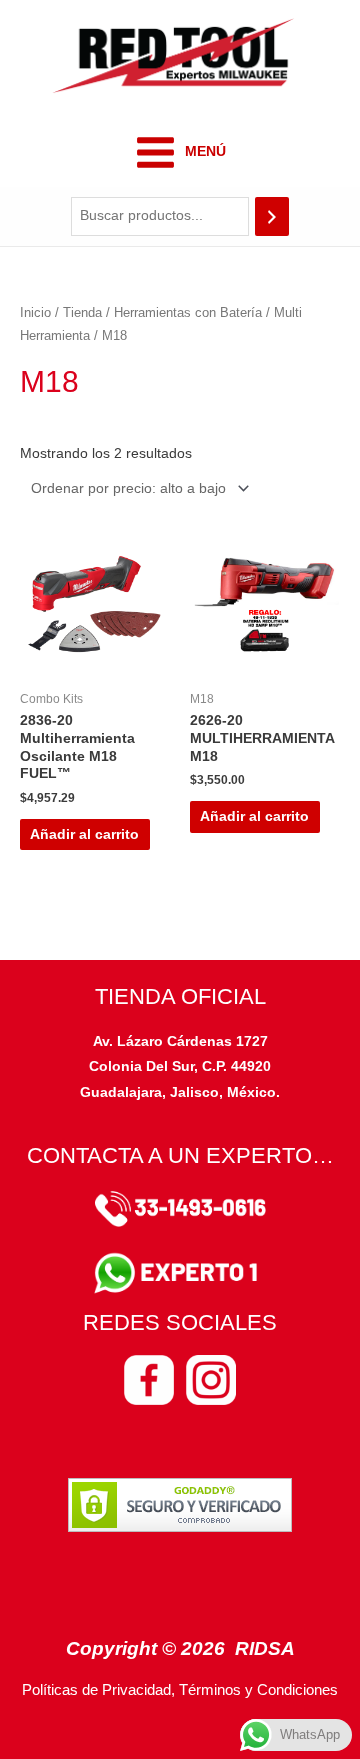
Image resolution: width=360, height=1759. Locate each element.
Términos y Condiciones (258, 1690)
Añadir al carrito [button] (84, 834)
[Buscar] (272, 216)
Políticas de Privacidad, (98, 1690)
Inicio (35, 313)
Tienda (82, 313)
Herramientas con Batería (188, 313)
